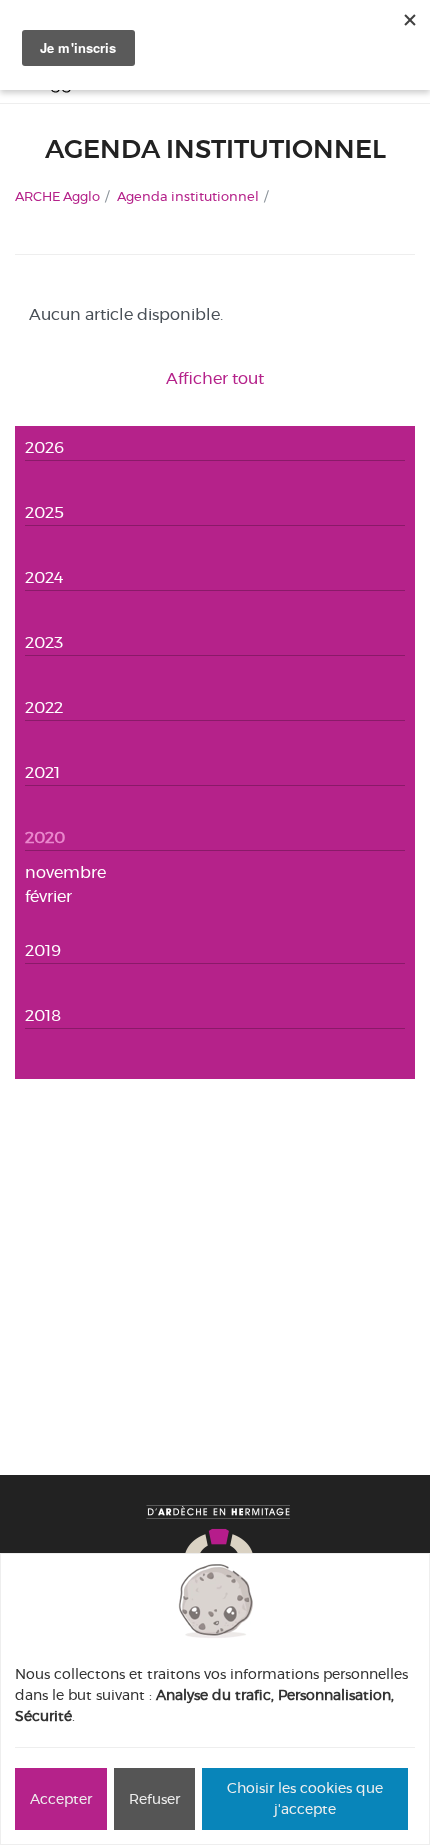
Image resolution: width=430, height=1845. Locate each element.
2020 (45, 837)
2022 (44, 707)
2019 (43, 950)
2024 (44, 577)
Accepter (61, 1799)
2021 (42, 772)
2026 (44, 447)
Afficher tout (215, 378)
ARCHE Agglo (57, 196)
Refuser (154, 1799)
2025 (44, 512)
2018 (43, 1015)
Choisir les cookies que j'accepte (305, 1798)
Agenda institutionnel (188, 196)
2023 (44, 642)
